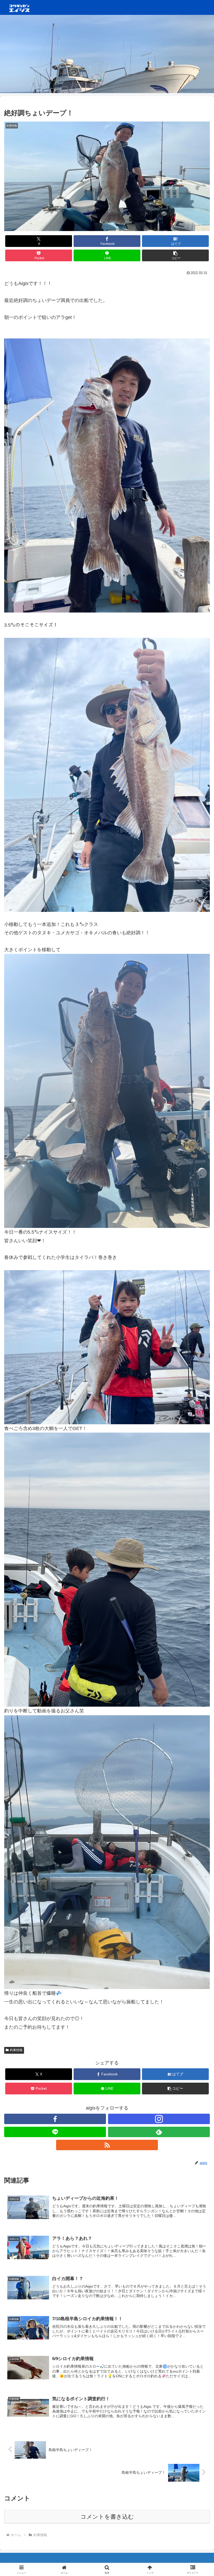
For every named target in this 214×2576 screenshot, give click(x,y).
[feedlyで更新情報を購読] (159, 2132)
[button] (175, 255)
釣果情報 (16, 2050)
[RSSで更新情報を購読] (107, 2145)
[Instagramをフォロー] (159, 2119)
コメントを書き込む (107, 2517)
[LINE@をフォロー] (55, 2132)
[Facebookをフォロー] (55, 2119)
